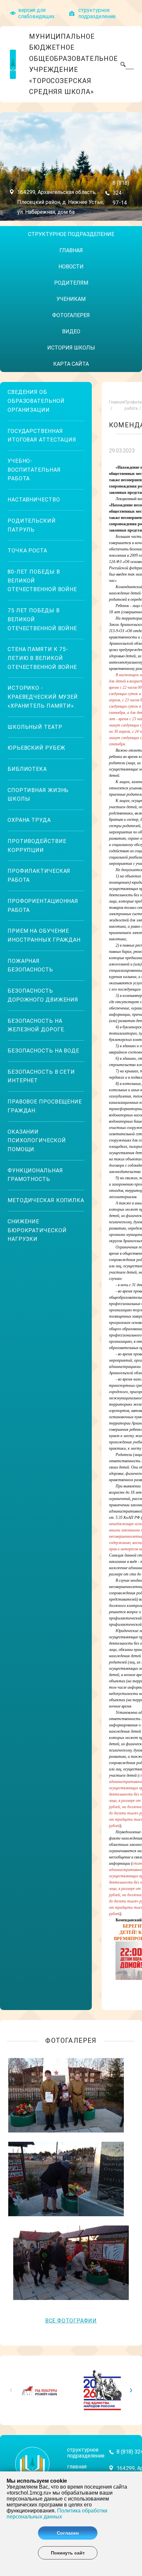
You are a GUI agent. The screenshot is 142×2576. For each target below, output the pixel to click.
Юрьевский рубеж (36, 748)
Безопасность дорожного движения (43, 995)
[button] (128, 2390)
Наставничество (34, 500)
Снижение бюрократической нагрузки (37, 1230)
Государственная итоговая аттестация (42, 436)
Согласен (68, 2533)
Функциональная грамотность (35, 1175)
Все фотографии (71, 2321)
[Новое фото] (66, 2095)
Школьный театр (35, 727)
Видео (71, 331)
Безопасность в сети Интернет (41, 1076)
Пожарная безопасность (30, 965)
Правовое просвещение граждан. (45, 1106)
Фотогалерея (71, 315)
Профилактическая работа (39, 875)
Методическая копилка (46, 1200)
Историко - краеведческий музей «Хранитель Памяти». (43, 697)
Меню (6, 223)
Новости (71, 267)
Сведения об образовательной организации (36, 401)
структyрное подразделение (97, 13)
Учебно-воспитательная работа (34, 470)
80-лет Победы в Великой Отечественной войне (42, 581)
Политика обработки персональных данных (57, 2514)
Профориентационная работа (43, 906)
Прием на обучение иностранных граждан (44, 935)
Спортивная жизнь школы (38, 795)
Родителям (71, 283)
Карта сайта (71, 364)
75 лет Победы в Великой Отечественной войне (42, 619)
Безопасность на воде (43, 1051)
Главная (71, 250)
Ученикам (71, 299)
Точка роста (27, 551)
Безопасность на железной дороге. (36, 1025)
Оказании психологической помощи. (37, 1141)
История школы (71, 348)
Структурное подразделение (71, 234)
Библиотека (27, 769)
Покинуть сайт (68, 2553)
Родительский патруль (32, 525)
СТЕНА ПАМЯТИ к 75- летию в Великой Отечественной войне (42, 658)
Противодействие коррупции (37, 846)
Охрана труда (29, 820)
